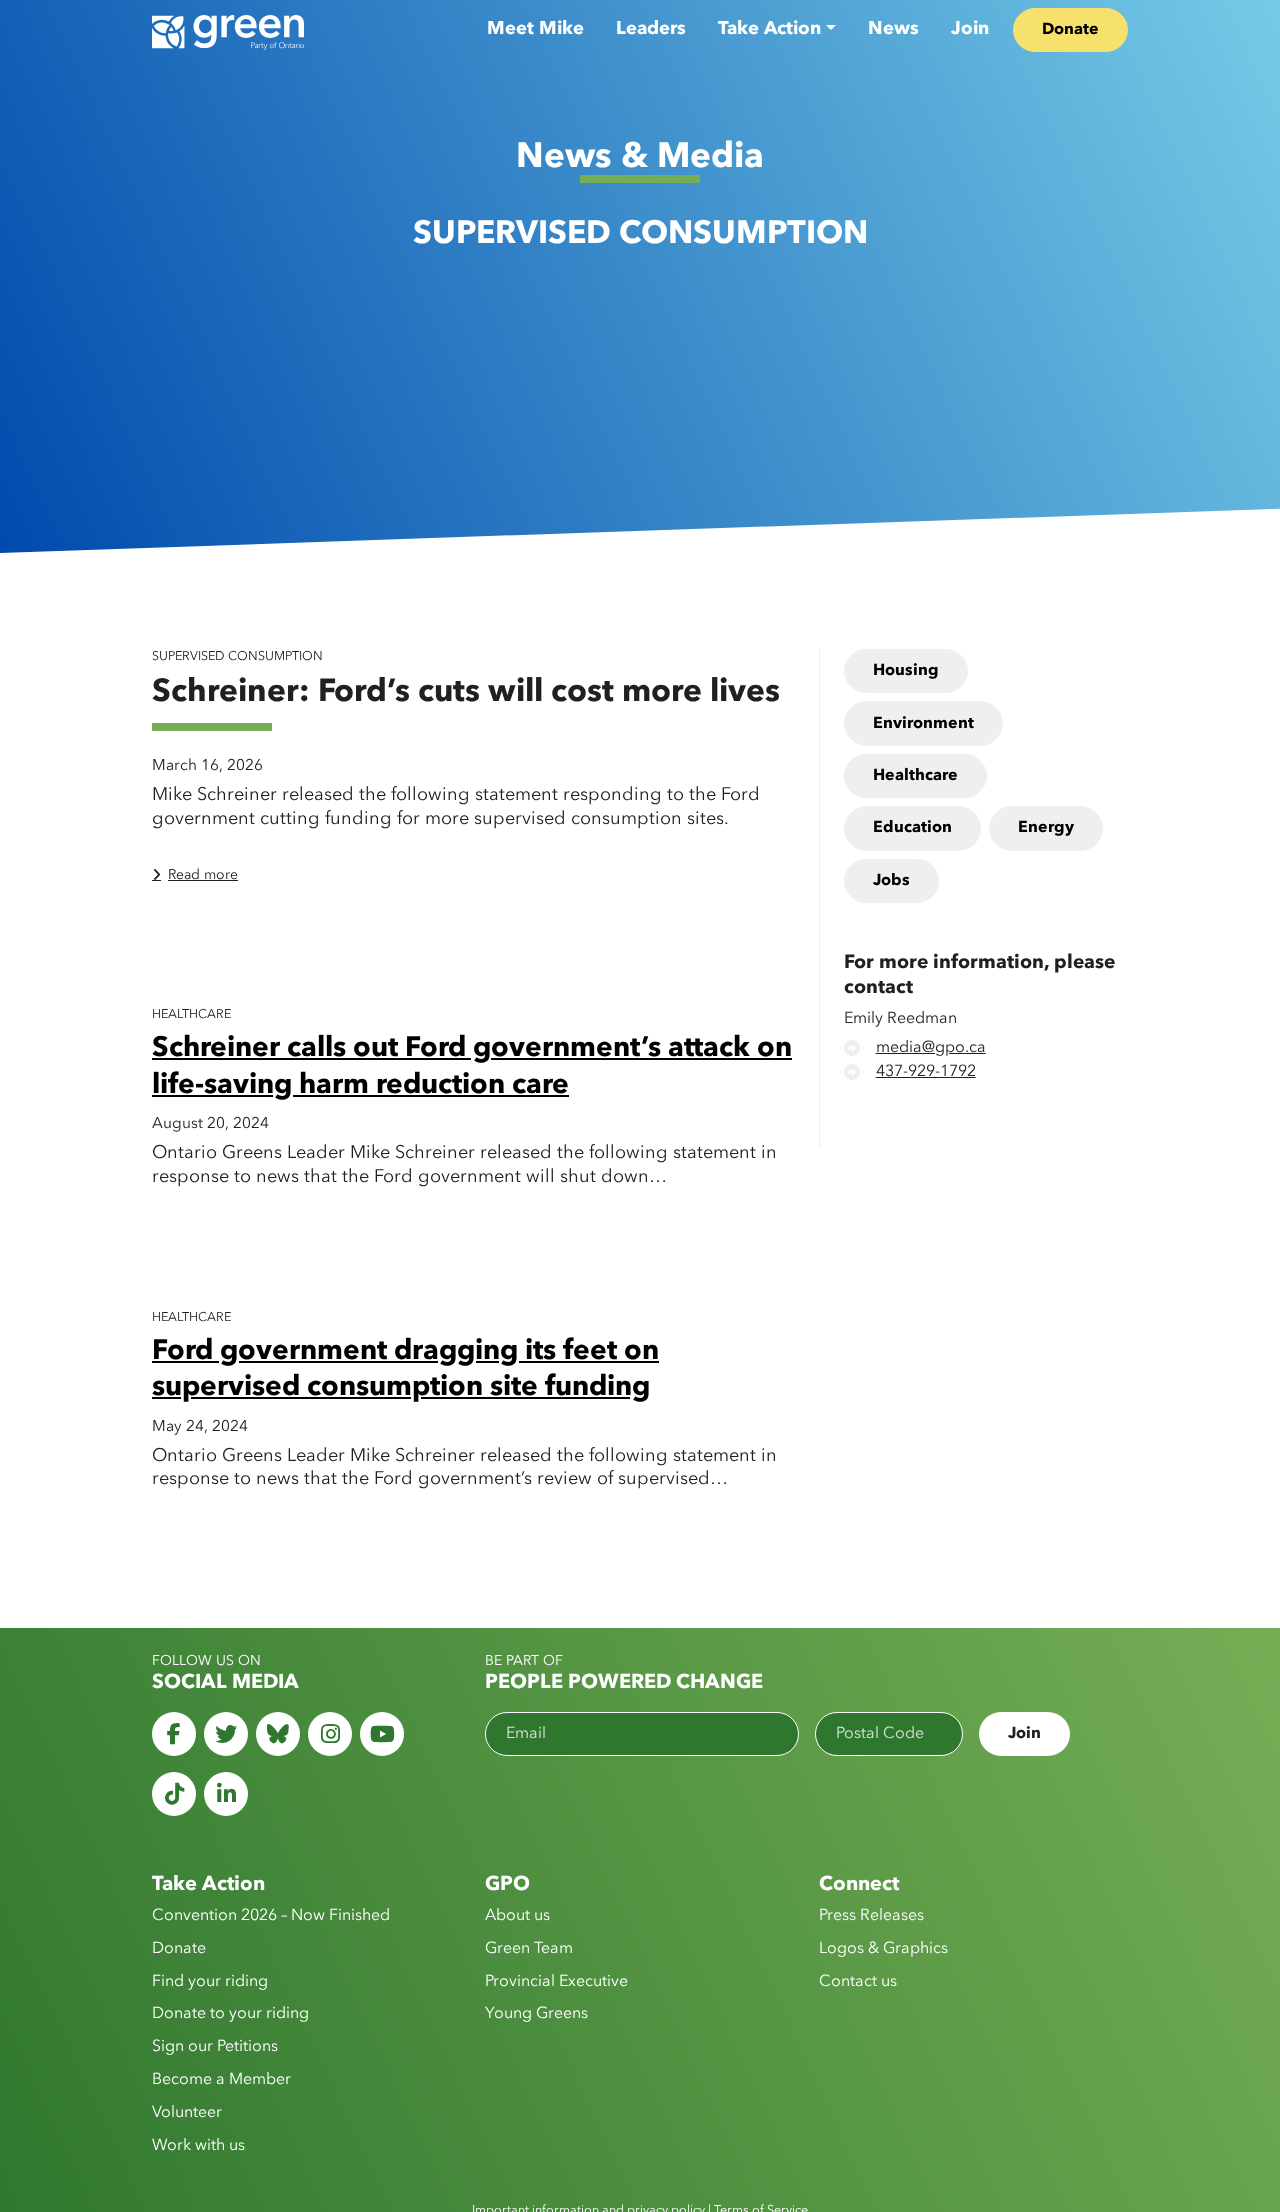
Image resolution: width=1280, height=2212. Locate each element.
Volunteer (187, 2113)
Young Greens (536, 2014)
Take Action (769, 29)
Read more (203, 875)
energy (1046, 828)
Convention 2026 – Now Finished (271, 1916)
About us (517, 1916)
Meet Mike (535, 29)
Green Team (529, 1949)
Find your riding (210, 1982)
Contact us (858, 1982)
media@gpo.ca (931, 1048)
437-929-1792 (926, 1072)
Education (912, 828)
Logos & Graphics (883, 1949)
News (893, 29)
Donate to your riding (230, 2014)
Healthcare (915, 776)
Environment (923, 724)
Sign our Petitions (215, 2047)
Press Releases (871, 1916)
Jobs (891, 881)
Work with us (198, 2146)
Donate (1070, 30)
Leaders (651, 29)
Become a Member (221, 2080)
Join (970, 29)
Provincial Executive (556, 1982)
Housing (906, 671)
